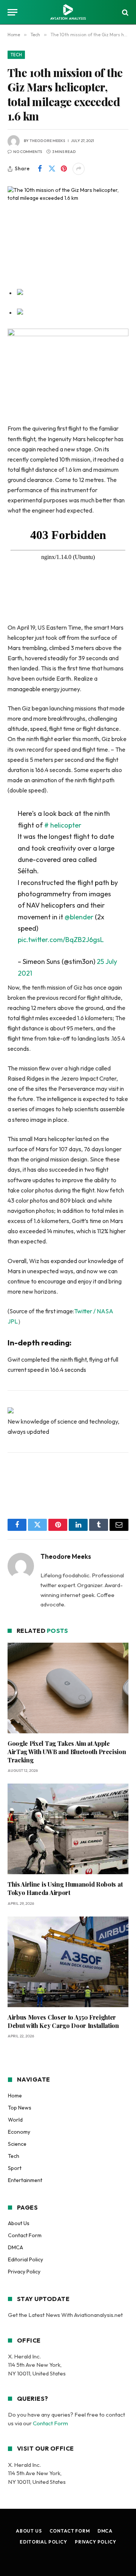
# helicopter (63, 825)
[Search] (124, 12)
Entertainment (25, 2180)
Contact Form (25, 2235)
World (15, 2120)
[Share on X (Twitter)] (52, 169)
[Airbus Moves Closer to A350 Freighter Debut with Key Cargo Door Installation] (68, 1962)
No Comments (28, 152)
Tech (16, 55)
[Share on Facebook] (40, 169)
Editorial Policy (25, 2259)
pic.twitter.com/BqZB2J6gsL (61, 940)
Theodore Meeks (47, 141)
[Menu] (12, 12)
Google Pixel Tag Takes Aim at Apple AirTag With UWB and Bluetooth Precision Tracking (67, 1752)
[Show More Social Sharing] (79, 169)
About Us (19, 2223)
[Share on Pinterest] (64, 169)
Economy (19, 2132)
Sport (15, 2168)
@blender (79, 917)
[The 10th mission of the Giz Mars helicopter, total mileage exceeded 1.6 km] (68, 226)
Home (15, 2096)
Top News (20, 2108)
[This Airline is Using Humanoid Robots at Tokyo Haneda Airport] (68, 1829)
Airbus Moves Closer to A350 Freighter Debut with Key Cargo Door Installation (63, 2021)
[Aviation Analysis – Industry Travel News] (68, 12)
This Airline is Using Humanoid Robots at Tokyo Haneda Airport (65, 1888)
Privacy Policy (24, 2272)
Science (17, 2144)
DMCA (15, 2247)
